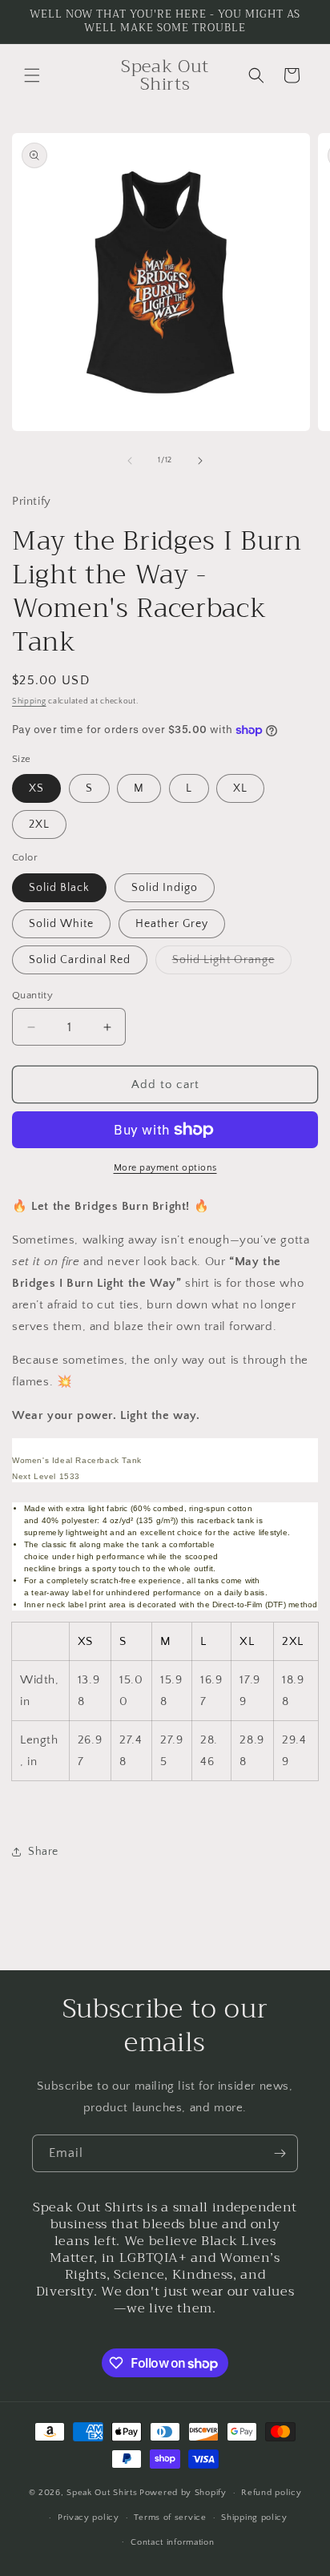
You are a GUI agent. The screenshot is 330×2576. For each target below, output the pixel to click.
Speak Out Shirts (102, 2493)
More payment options (165, 1168)
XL (240, 788)
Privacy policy (89, 2518)
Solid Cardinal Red (80, 960)
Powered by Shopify (183, 2493)
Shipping (29, 701)
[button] (32, 75)
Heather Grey (172, 924)
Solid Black (59, 888)
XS (36, 788)
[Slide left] (130, 461)
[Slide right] (200, 461)
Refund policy (271, 2493)
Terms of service (170, 2518)
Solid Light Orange (232, 963)
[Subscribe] (280, 2153)
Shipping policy (254, 2518)
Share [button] (43, 1852)
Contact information (172, 2542)
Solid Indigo (165, 888)
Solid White (61, 924)
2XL (39, 824)
